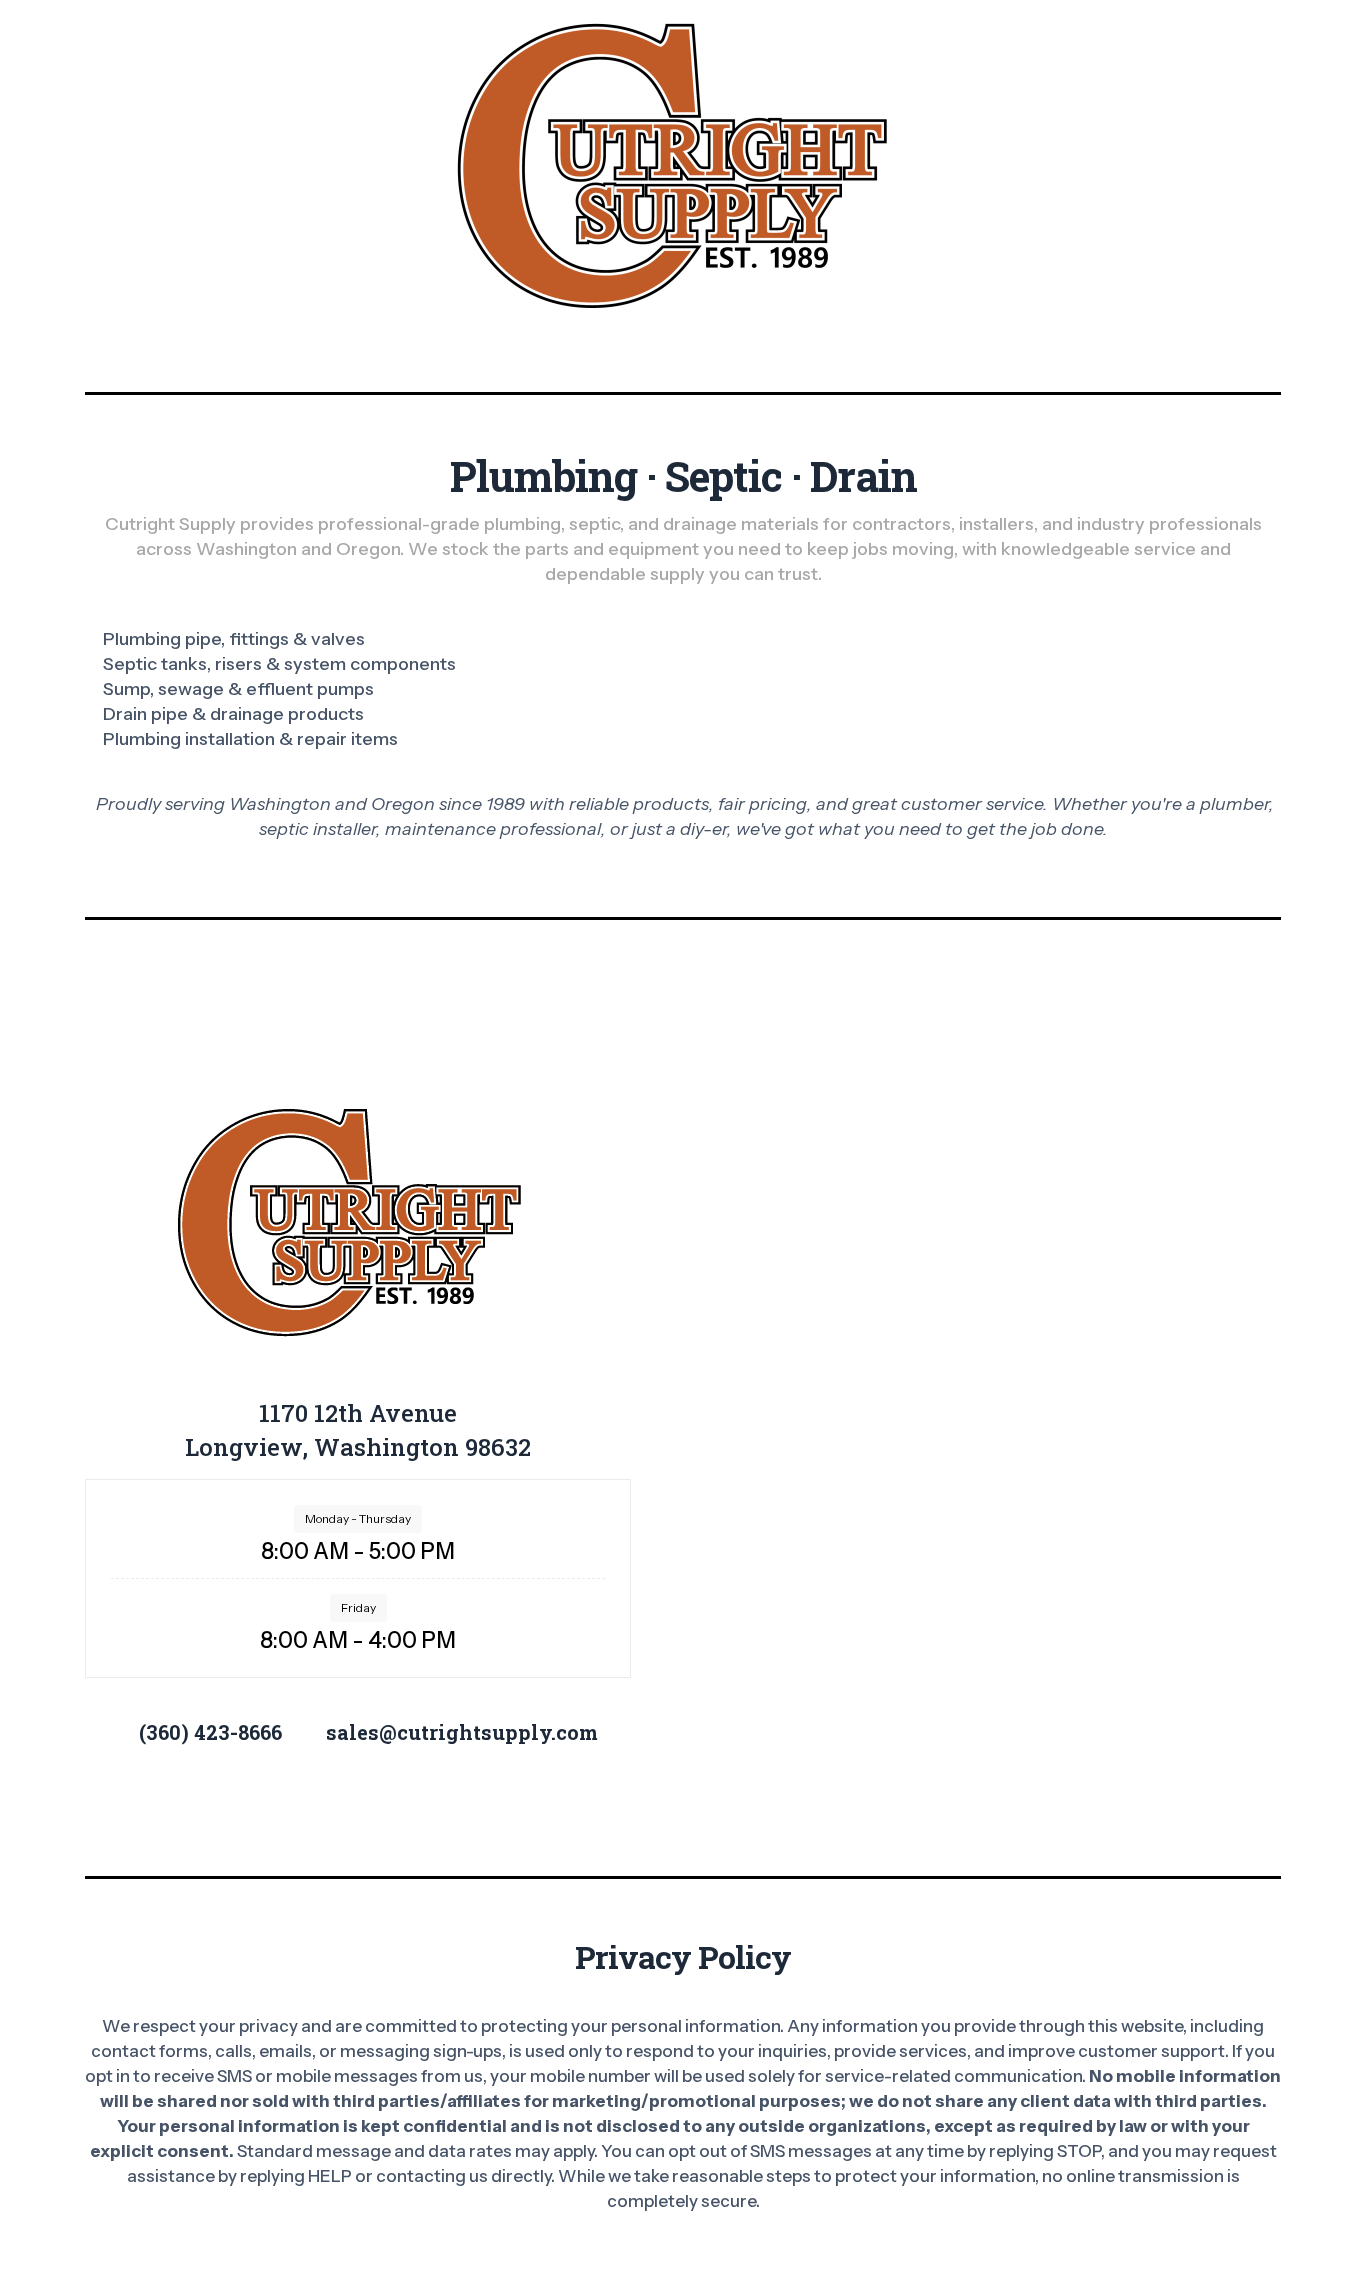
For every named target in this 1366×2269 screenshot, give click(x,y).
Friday (358, 1607)
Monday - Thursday (358, 1518)
